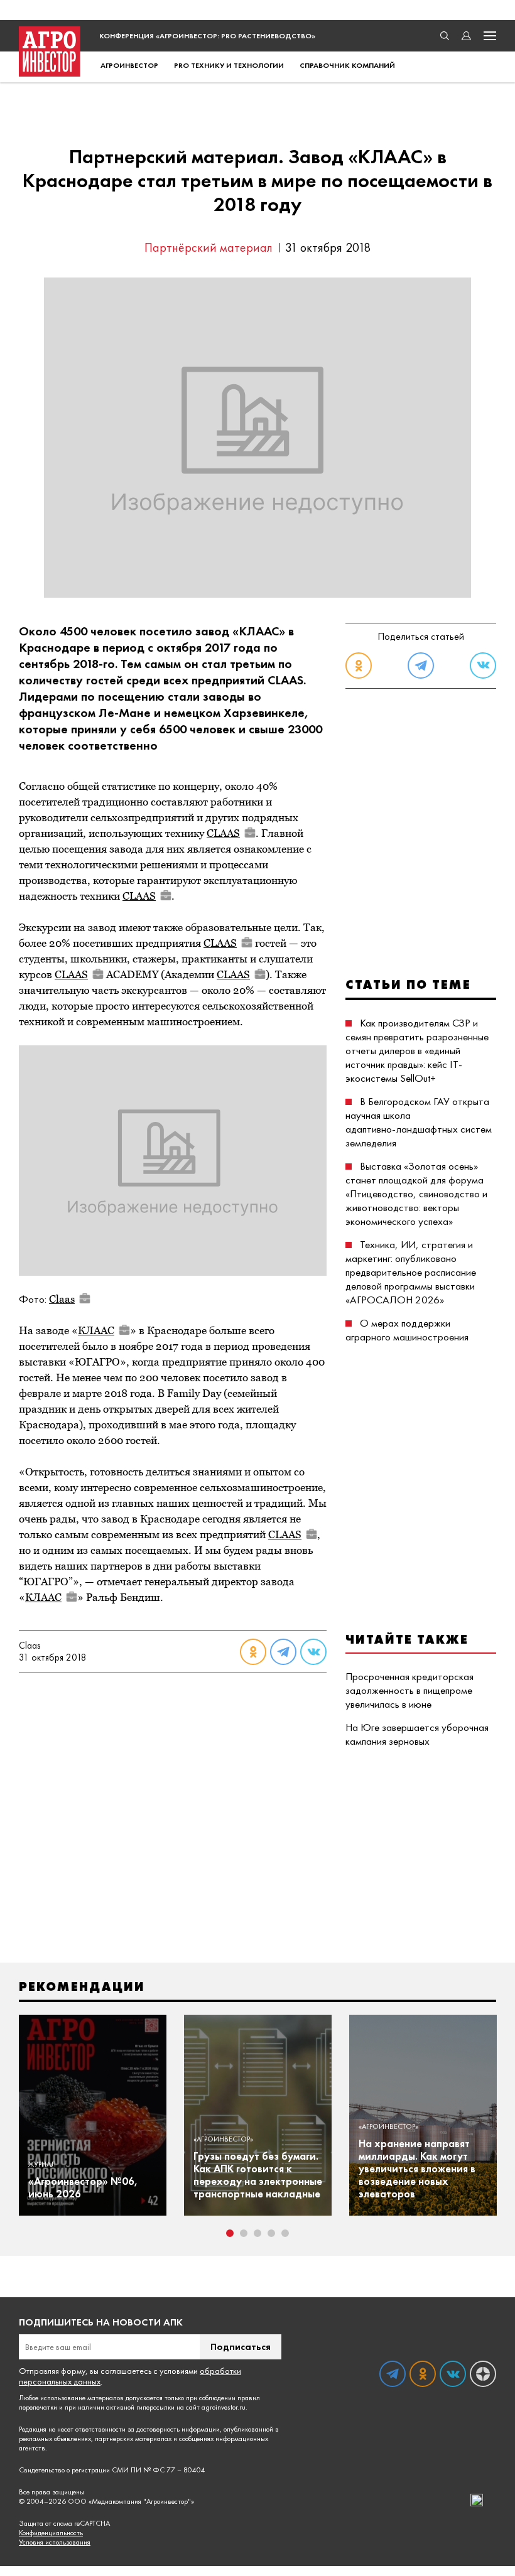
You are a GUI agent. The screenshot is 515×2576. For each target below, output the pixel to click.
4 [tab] (271, 2233)
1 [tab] (230, 2233)
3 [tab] (257, 2233)
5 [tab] (285, 2233)
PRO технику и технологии (229, 65)
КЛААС (96, 1330)
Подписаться (241, 2347)
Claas (62, 1299)
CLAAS (223, 833)
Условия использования (55, 2542)
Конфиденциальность (51, 2533)
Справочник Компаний (347, 65)
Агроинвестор (129, 65)
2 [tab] (244, 2233)
